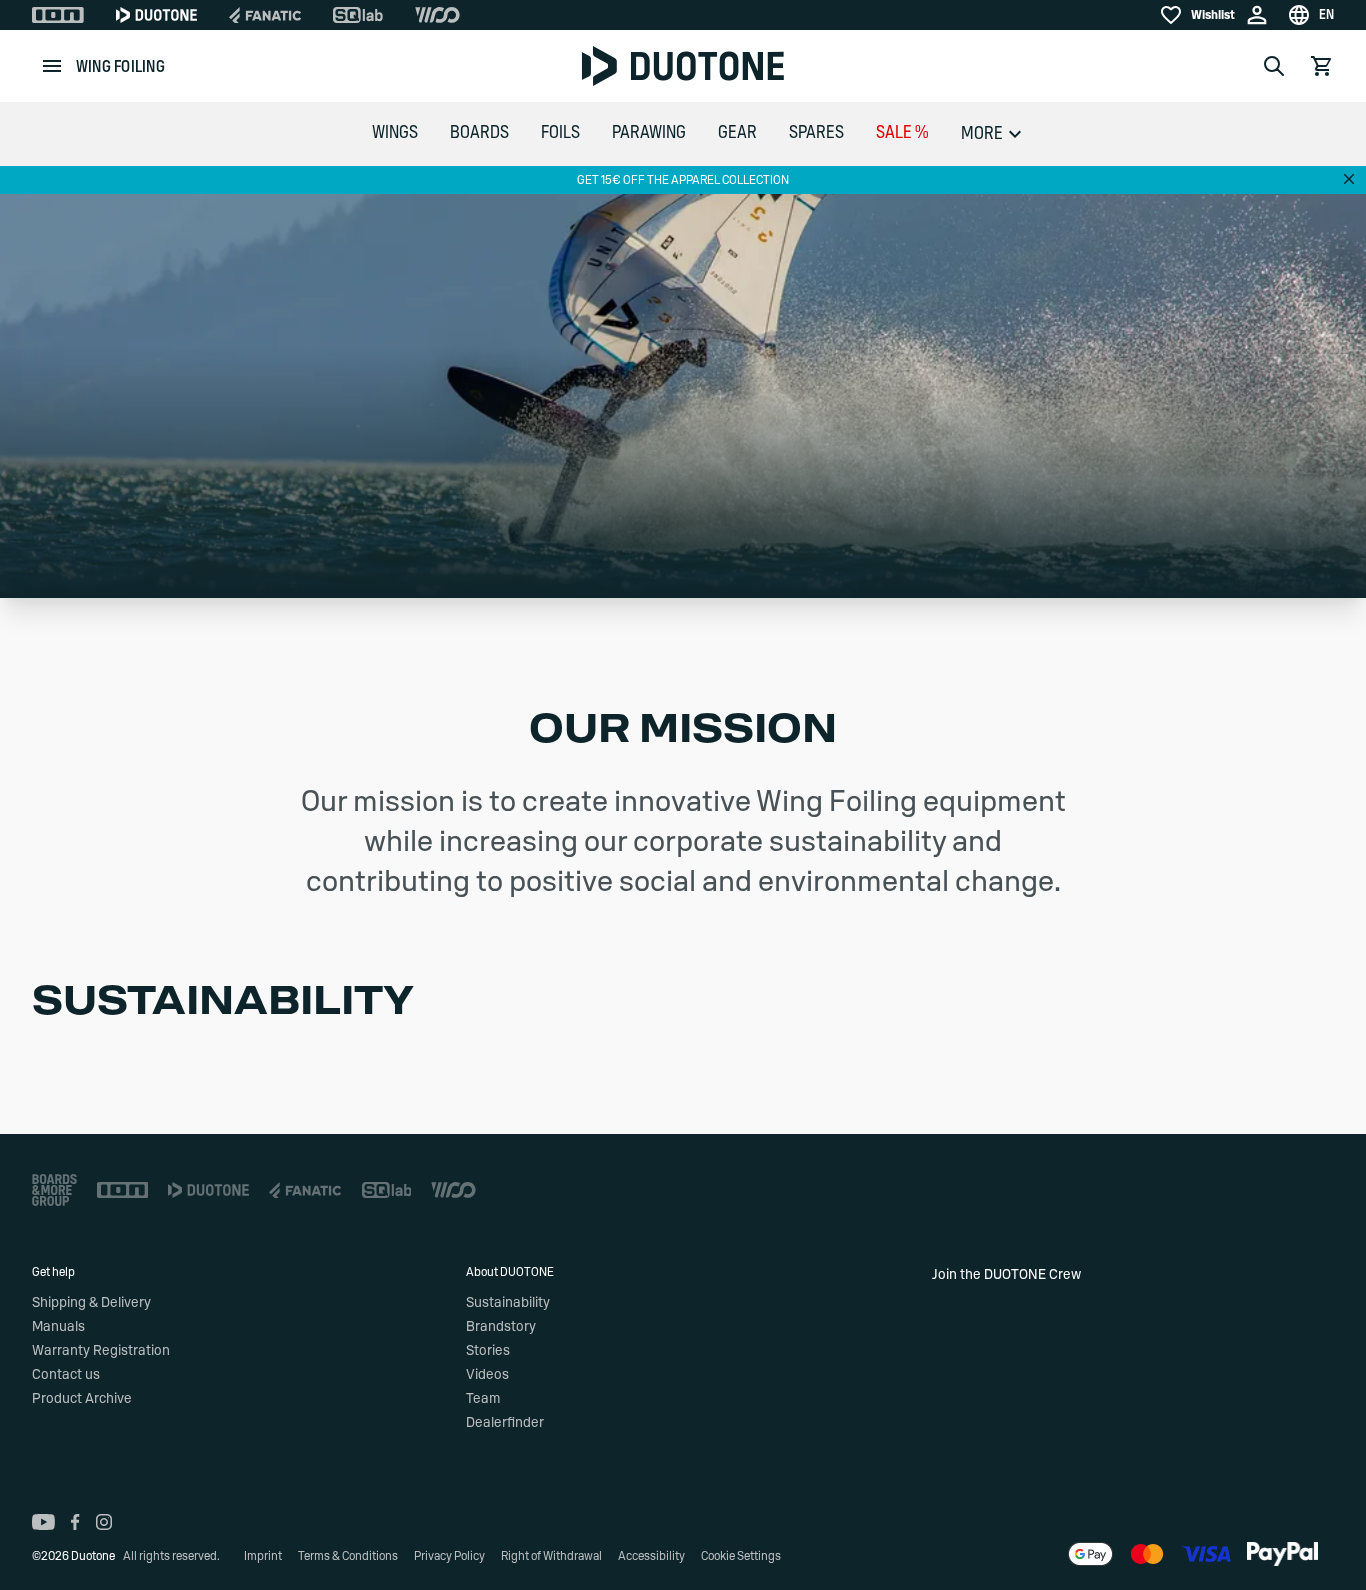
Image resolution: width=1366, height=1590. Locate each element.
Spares (816, 133)
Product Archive (82, 1399)
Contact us (66, 1375)
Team (483, 1399)
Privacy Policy (449, 1556)
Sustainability (508, 1303)
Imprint (263, 1556)
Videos (487, 1375)
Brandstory (501, 1327)
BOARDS (479, 133)
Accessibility (651, 1556)
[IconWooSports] (437, 15)
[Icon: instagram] (104, 1522)
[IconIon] (58, 15)
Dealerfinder (505, 1423)
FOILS (560, 133)
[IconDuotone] (156, 15)
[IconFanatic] (265, 15)
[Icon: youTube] (43, 1522)
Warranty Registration (101, 1351)
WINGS (395, 133)
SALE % (902, 133)
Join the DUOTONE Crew (1006, 1275)
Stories (488, 1351)
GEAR (737, 133)
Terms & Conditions (348, 1556)
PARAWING (649, 133)
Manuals (58, 1327)
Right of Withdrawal (551, 1556)
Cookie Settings (741, 1556)
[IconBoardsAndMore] (54, 1190)
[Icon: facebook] (75, 1522)
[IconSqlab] (358, 15)
